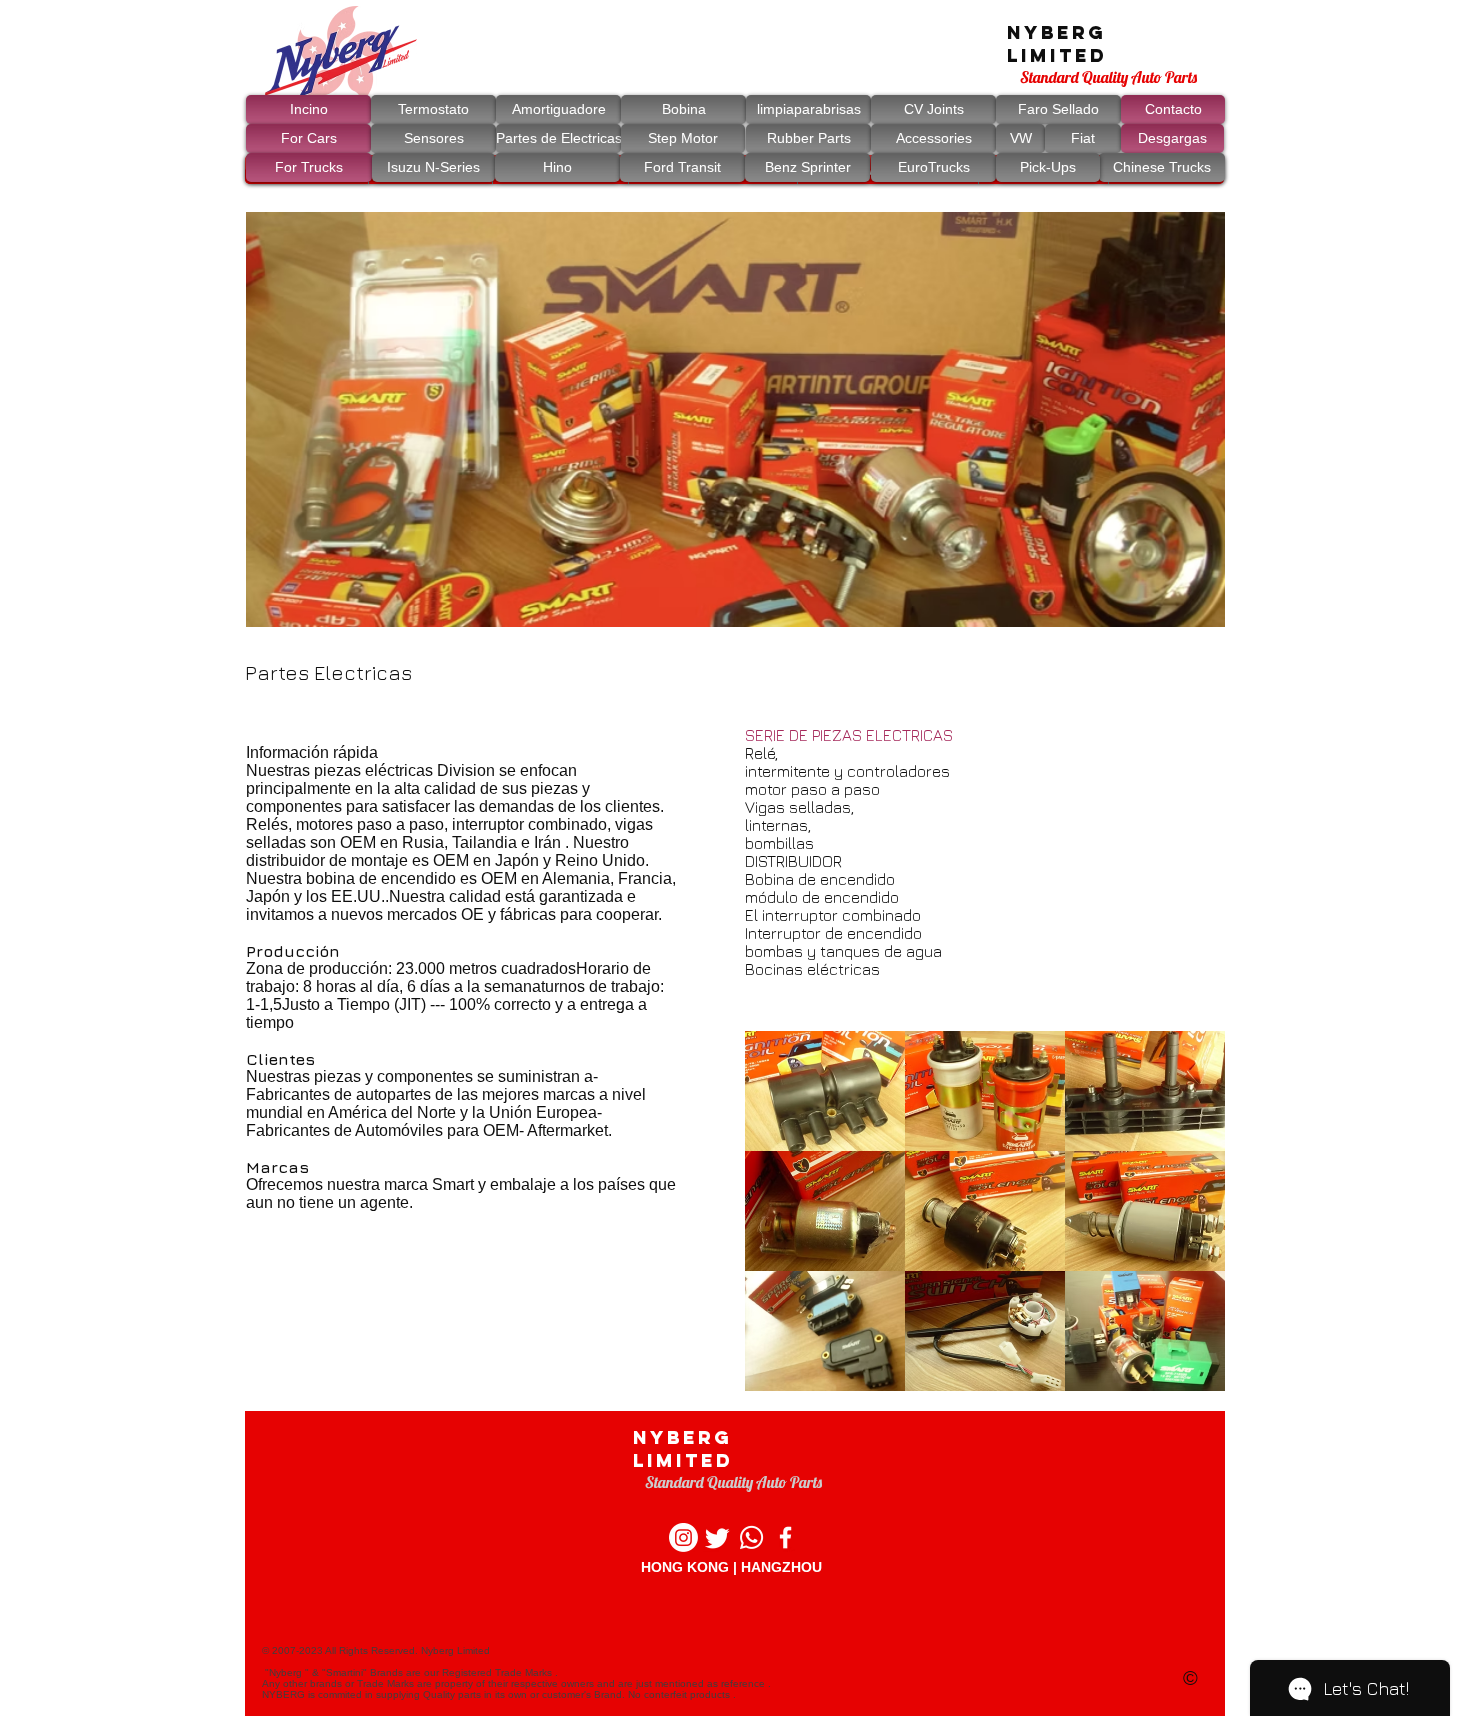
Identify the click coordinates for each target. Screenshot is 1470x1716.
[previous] (781, 1161)
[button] (735, 419)
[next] (1188, 1161)
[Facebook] (785, 1537)
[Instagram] (683, 1537)
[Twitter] (717, 1537)
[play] (1195, 597)
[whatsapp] (751, 1537)
